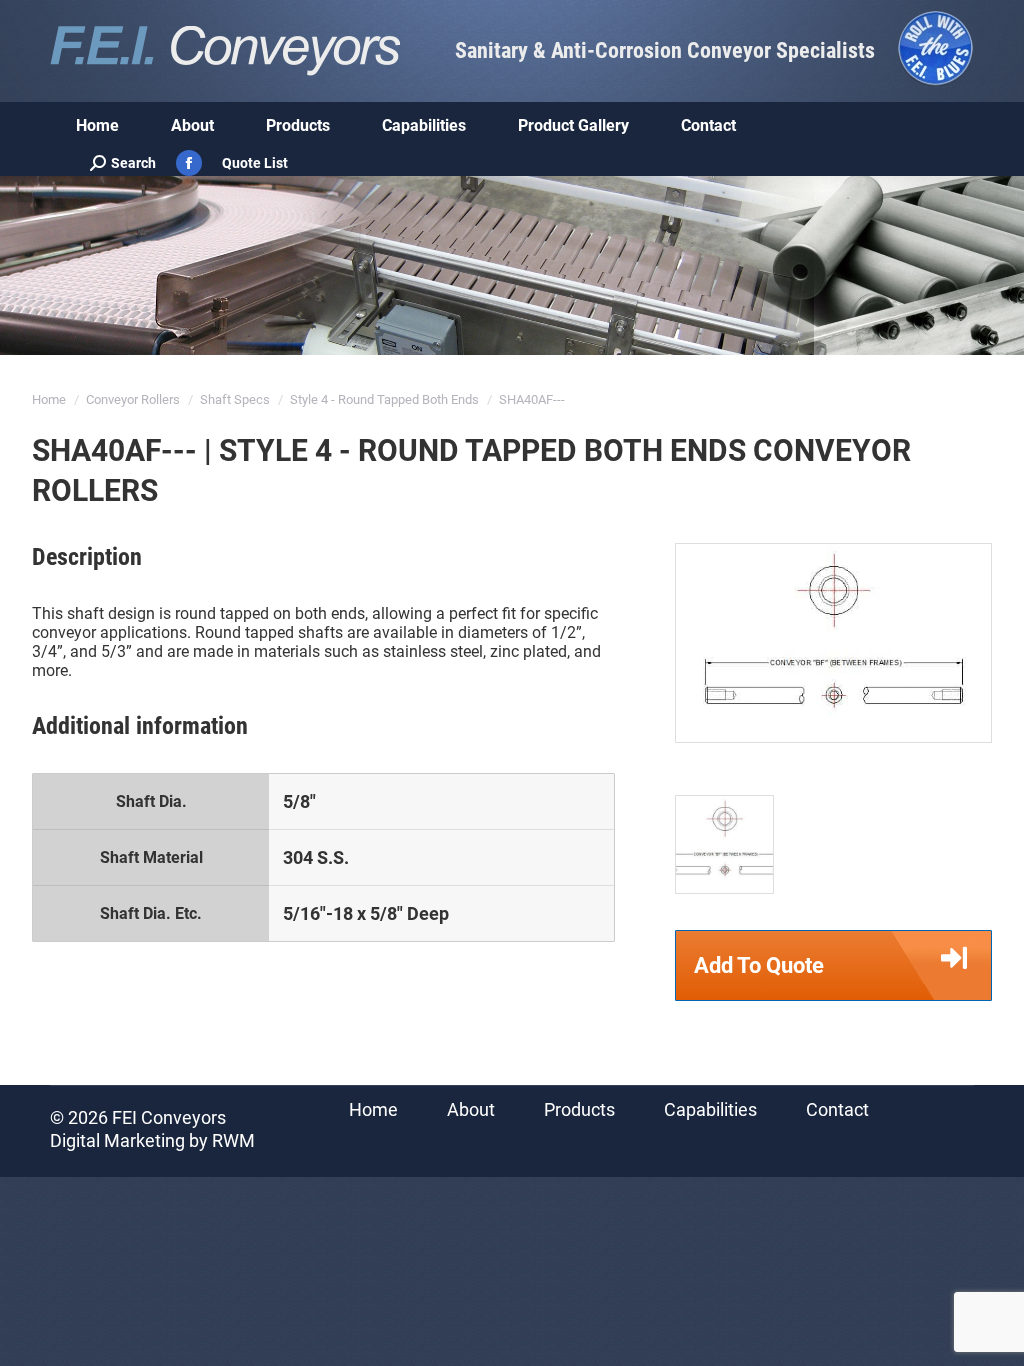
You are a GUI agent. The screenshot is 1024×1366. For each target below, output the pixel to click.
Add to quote (759, 965)
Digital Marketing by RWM (152, 1140)
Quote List (255, 163)
